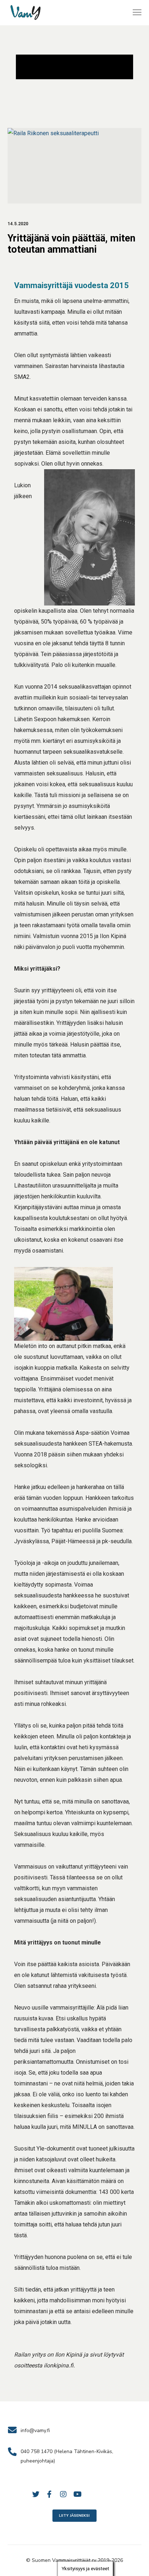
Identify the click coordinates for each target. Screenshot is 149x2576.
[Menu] (134, 13)
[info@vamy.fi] (75, 2431)
